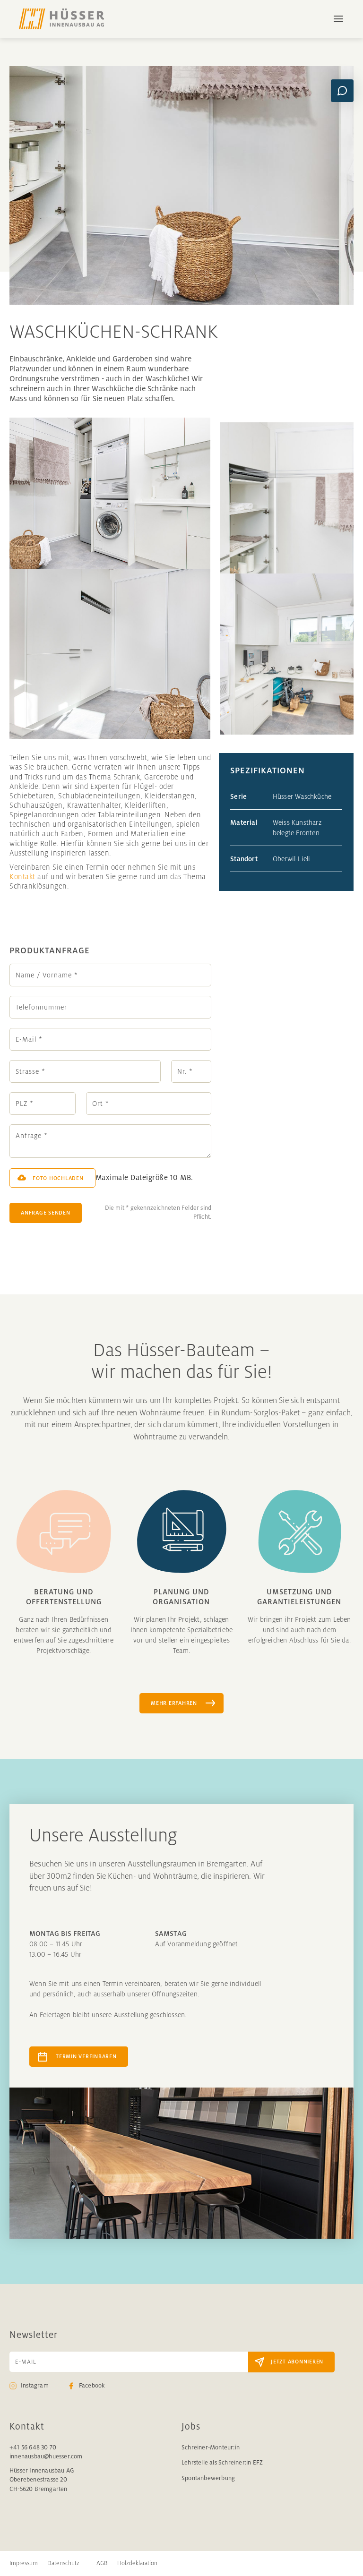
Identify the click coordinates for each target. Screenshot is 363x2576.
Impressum (24, 2563)
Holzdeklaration (137, 2563)
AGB (102, 2563)
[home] (61, 19)
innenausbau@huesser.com (46, 2456)
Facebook (92, 2386)
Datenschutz (63, 2563)
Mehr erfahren (174, 1703)
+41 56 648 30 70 (33, 2448)
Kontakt (22, 877)
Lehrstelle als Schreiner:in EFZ (222, 2463)
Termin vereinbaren (86, 2056)
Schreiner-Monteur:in (211, 2448)
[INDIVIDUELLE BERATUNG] (342, 91)
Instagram (35, 2386)
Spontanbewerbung (208, 2478)
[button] (334, 19)
